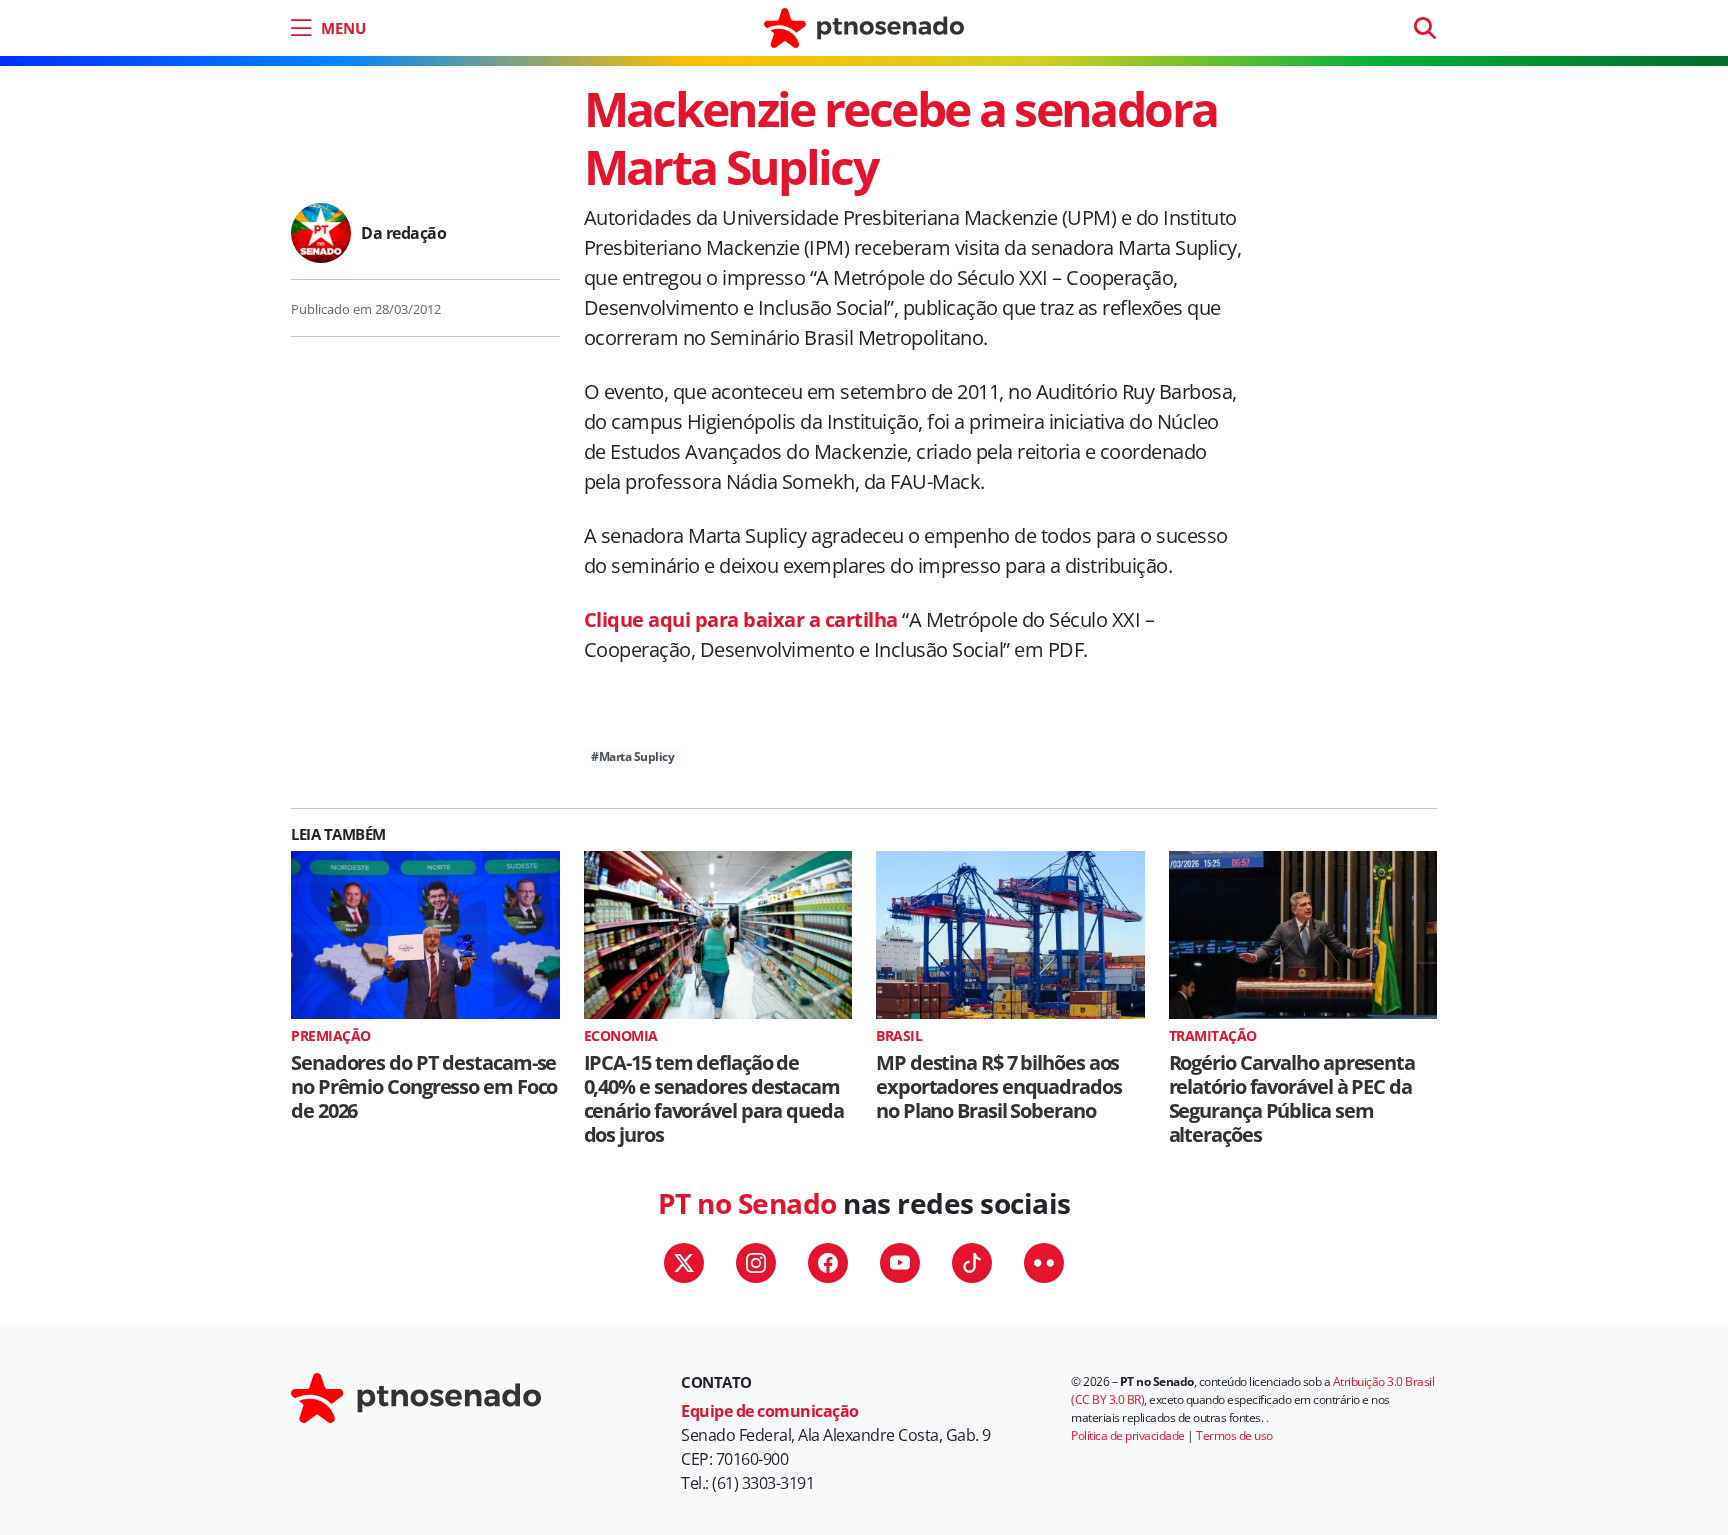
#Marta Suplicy (632, 756)
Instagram (756, 1263)
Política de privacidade (1128, 1435)
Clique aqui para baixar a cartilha (743, 619)
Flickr (1044, 1263)
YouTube (900, 1263)
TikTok (972, 1263)
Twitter (684, 1263)
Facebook (828, 1263)
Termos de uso (1234, 1435)
